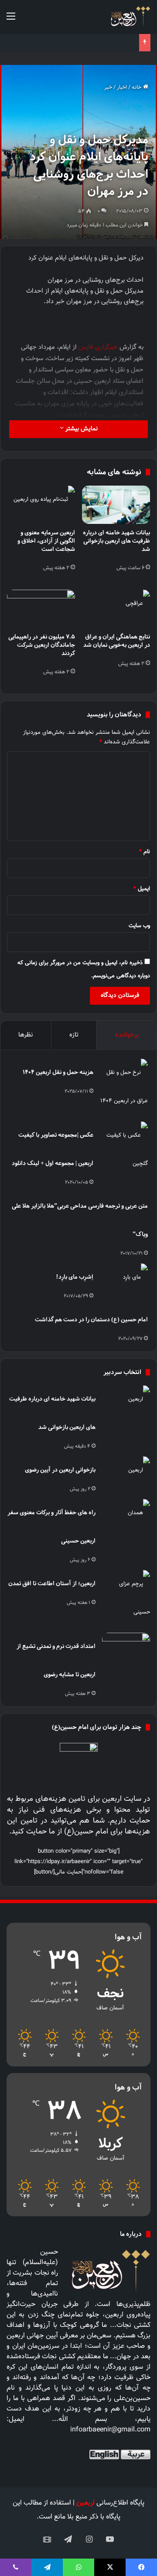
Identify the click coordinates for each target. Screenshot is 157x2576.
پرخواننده (127, 1035)
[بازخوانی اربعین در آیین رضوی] (126, 1473)
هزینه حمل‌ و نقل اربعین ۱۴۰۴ (58, 1072)
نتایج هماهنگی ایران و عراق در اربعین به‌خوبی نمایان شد (117, 641)
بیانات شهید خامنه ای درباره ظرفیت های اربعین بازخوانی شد (116, 541)
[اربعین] (130, 17)
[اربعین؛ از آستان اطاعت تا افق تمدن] (126, 1598)
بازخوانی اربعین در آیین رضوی (60, 1470)
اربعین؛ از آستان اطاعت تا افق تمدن (52, 1583)
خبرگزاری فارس (98, 347)
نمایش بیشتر (81, 429)
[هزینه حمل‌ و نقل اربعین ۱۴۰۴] (124, 1087)
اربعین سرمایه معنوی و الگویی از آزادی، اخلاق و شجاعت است (46, 541)
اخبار (122, 88)
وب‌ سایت (139, 926)
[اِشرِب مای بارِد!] (124, 1280)
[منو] (11, 20)
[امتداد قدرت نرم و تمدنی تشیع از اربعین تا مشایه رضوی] (126, 1649)
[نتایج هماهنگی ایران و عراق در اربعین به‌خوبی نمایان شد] (116, 609)
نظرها (26, 1035)
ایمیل (142, 889)
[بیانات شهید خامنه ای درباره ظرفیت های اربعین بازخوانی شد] (116, 505)
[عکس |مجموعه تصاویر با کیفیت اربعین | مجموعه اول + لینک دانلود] (124, 1150)
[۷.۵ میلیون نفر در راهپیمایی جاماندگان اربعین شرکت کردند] (41, 609)
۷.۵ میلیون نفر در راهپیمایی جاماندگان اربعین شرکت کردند (42, 645)
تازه (74, 1035)
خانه (137, 88)
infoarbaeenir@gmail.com (110, 2430)
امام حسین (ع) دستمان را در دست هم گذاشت (91, 1319)
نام (145, 852)
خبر (108, 88)
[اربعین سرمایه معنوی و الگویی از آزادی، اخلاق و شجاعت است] (41, 505)
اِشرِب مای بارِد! (75, 1277)
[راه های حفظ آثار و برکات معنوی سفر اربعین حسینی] (126, 1515)
